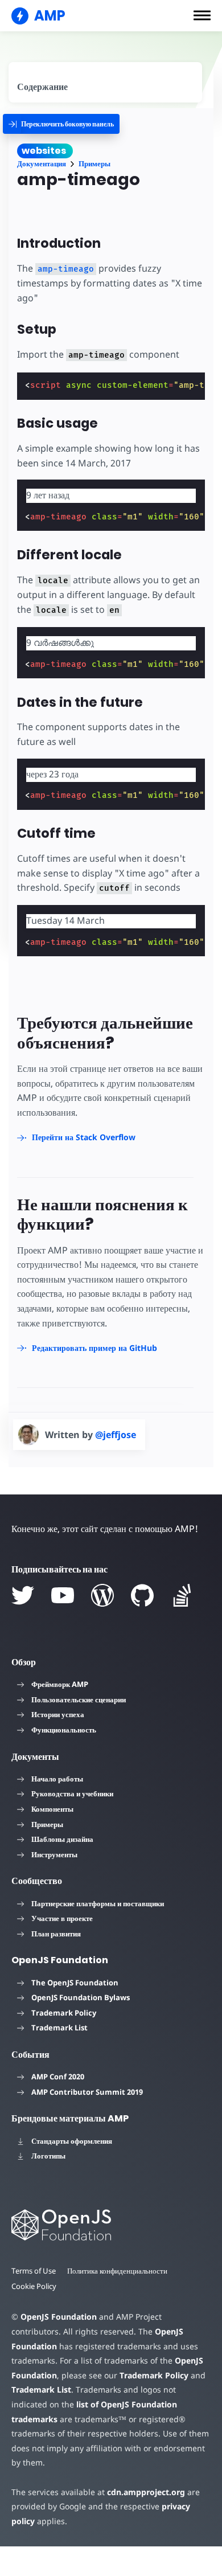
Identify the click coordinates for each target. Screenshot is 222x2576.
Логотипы (48, 2156)
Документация (42, 164)
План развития (56, 1934)
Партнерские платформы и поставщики (98, 1903)
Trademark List (59, 2028)
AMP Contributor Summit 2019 (87, 2092)
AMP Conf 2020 (58, 2077)
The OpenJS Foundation (75, 1983)
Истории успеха (58, 1714)
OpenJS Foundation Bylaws (81, 1997)
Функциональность (64, 1730)
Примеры (94, 164)
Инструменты (54, 1854)
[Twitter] (23, 1595)
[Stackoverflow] (182, 1595)
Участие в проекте (62, 1918)
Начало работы (57, 1779)
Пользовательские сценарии (79, 1699)
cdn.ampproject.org (146, 2492)
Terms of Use (34, 2271)
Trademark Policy (64, 2013)
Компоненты (52, 1809)
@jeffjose (116, 1435)
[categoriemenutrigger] (61, 124)
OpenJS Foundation (59, 2317)
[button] (202, 15)
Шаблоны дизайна (62, 1839)
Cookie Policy (34, 2286)
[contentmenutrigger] (105, 82)
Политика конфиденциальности (117, 2271)
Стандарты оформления (72, 2141)
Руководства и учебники (72, 1793)
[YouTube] (63, 1595)
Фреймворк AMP (60, 1684)
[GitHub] (142, 1595)
